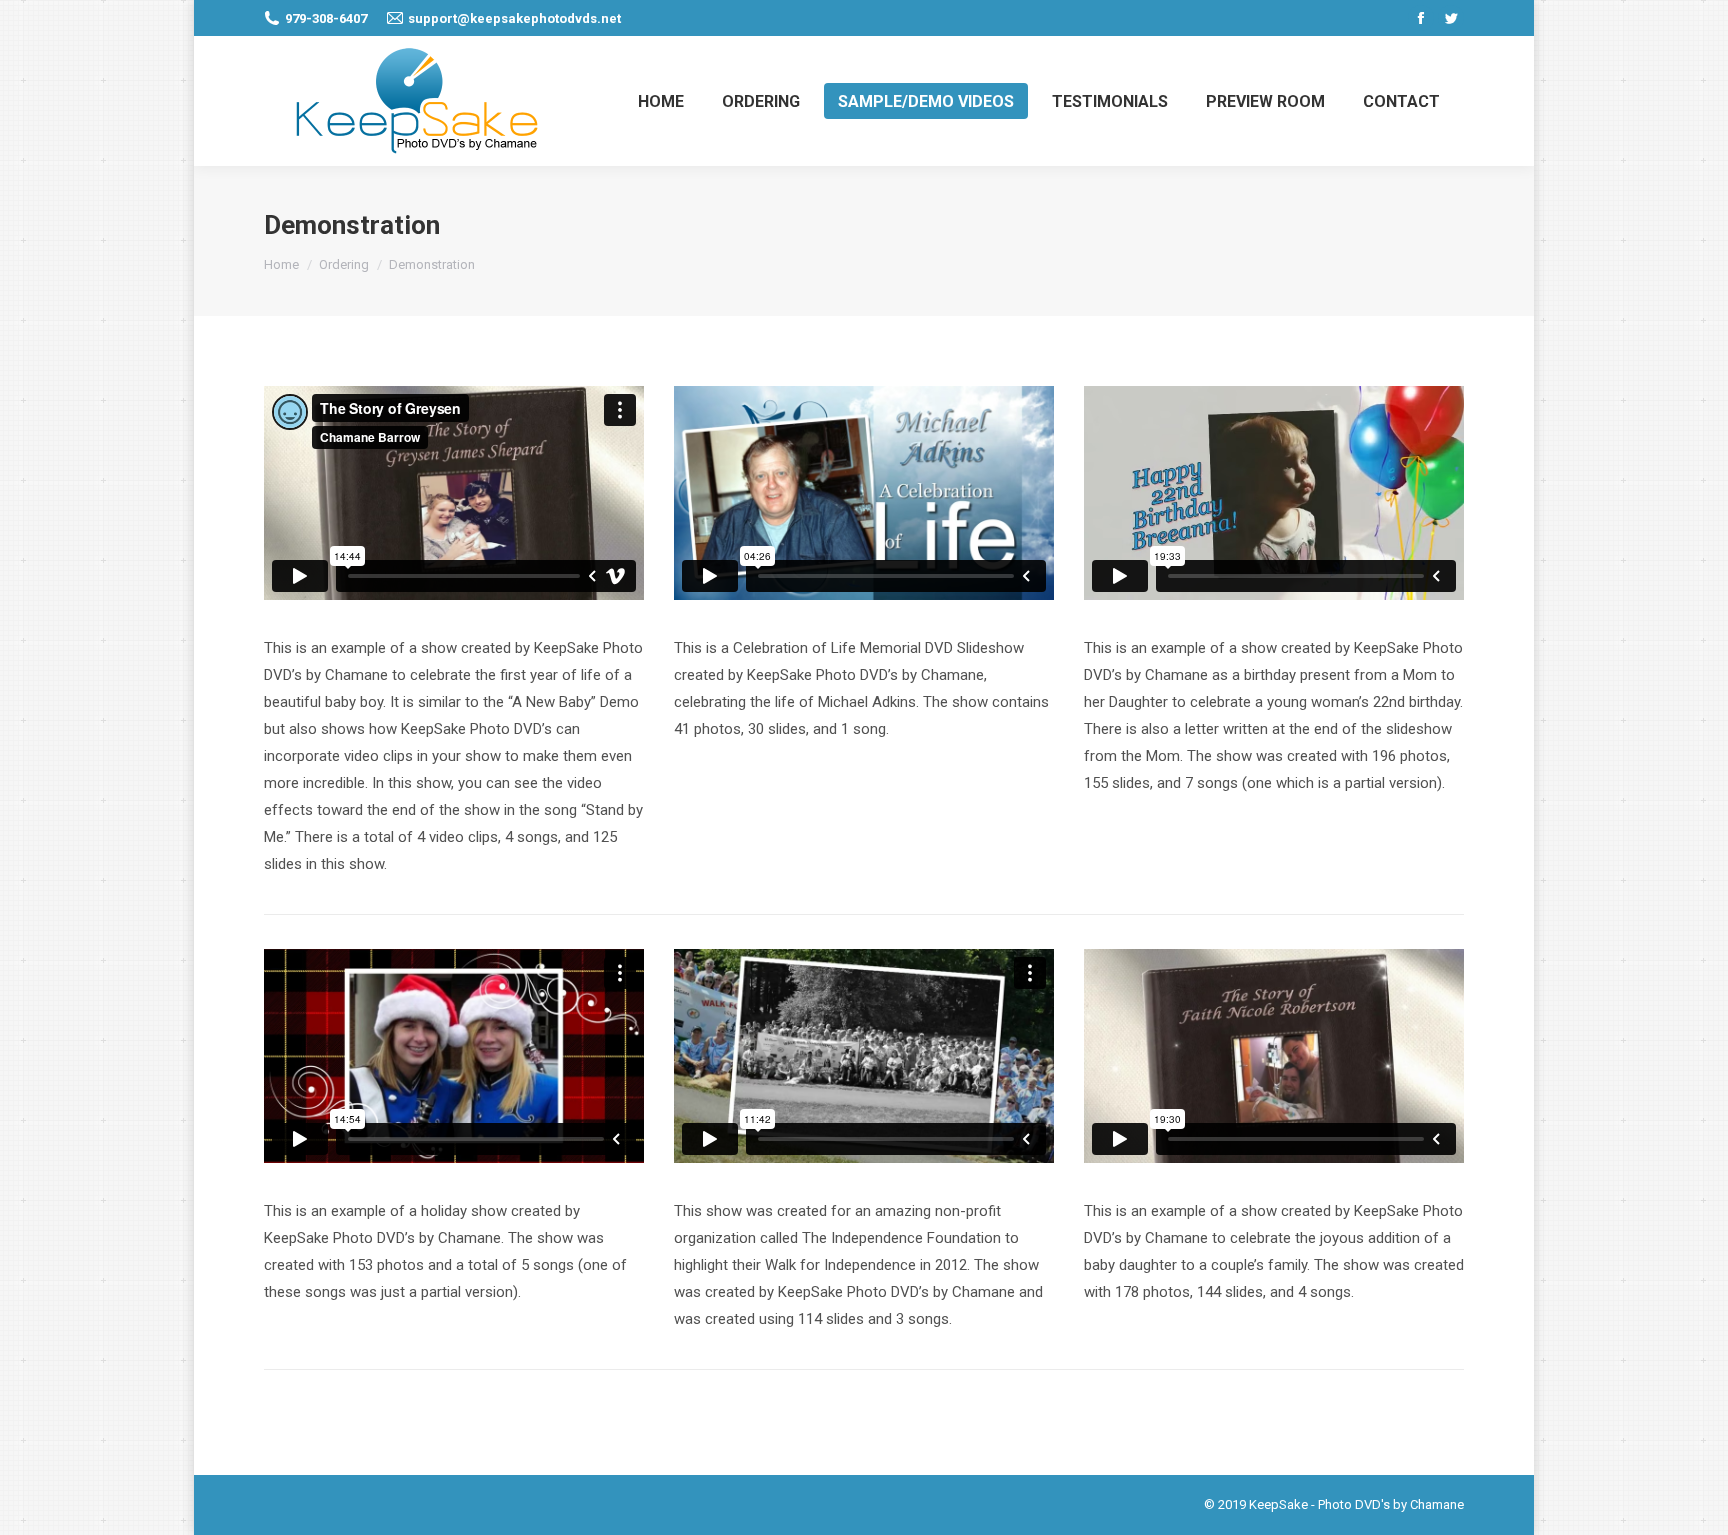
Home (281, 264)
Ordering (344, 264)
